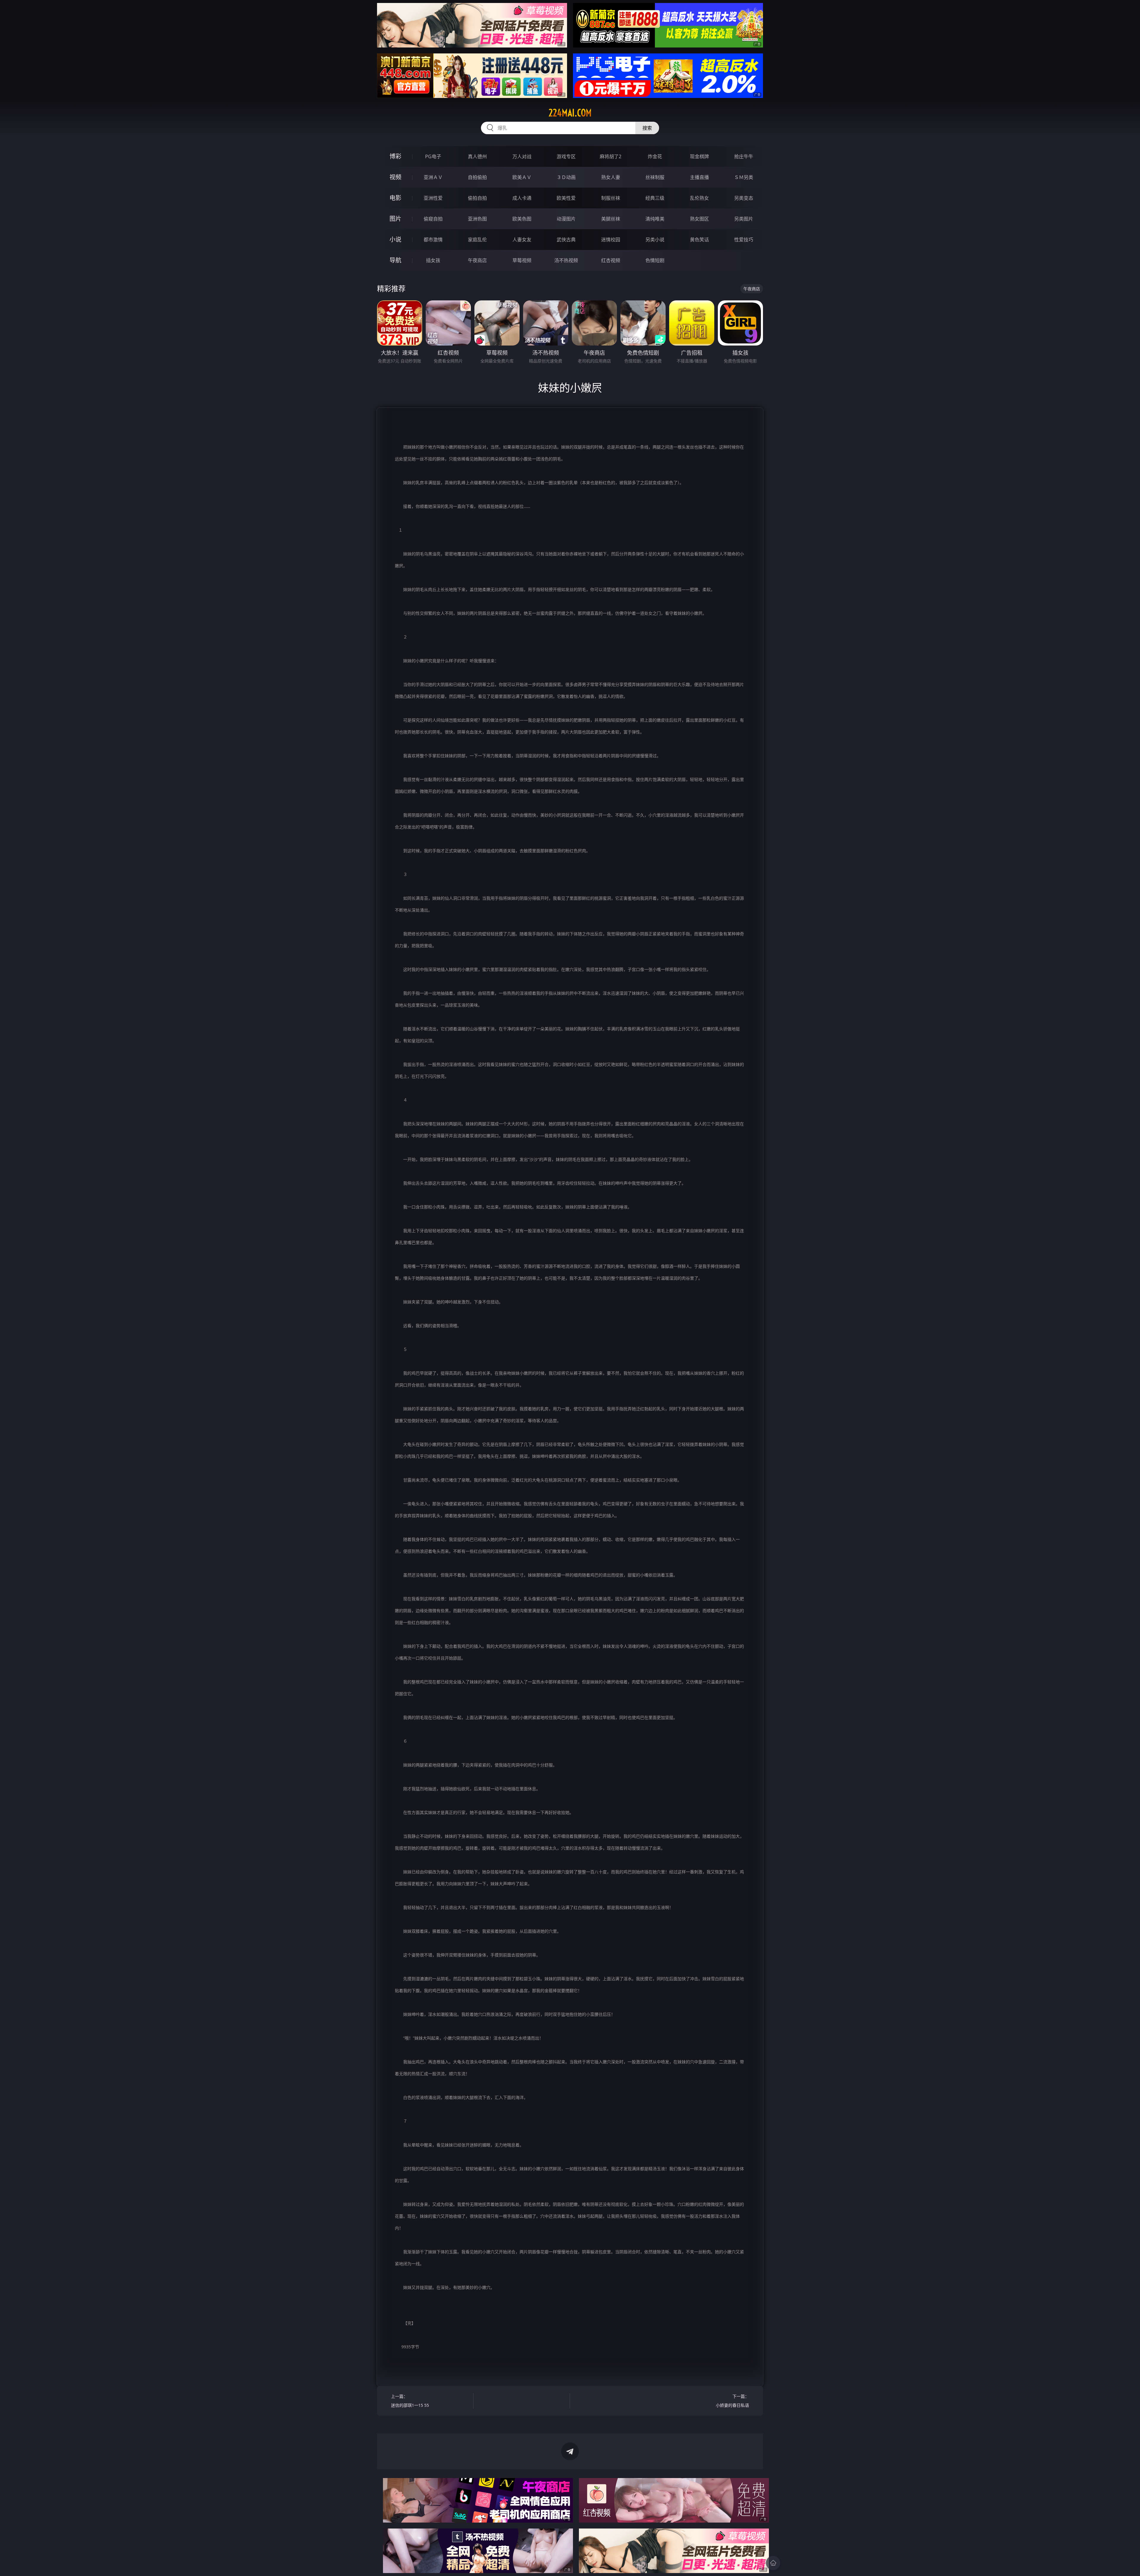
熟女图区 (699, 219)
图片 (395, 219)
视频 (395, 177)
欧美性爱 (566, 198)
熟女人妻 (611, 177)
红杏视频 (611, 260)
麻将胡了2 (611, 156)
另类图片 (744, 219)
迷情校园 (611, 240)
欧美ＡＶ (522, 177)
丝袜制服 (655, 177)
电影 (395, 198)
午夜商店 (477, 260)
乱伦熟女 (699, 198)
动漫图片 (566, 219)
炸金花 (655, 156)
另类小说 (655, 240)
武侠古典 (566, 240)
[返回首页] (773, 2563)
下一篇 (732, 2401)
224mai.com (570, 113)
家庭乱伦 (477, 240)
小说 (395, 239)
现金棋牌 (699, 156)
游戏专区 (566, 156)
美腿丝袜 (611, 219)
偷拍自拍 (477, 198)
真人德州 (477, 156)
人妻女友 (522, 240)
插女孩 (433, 260)
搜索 (647, 128)
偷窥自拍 (433, 219)
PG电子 (433, 156)
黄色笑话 (699, 240)
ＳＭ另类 (744, 177)
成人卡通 (522, 198)
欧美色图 (522, 219)
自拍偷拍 (477, 177)
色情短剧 (655, 260)
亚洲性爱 (433, 198)
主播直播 (699, 177)
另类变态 (744, 198)
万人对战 (522, 156)
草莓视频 (522, 260)
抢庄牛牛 (744, 156)
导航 (395, 260)
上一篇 (410, 2401)
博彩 (395, 156)
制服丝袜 (611, 198)
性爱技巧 (744, 240)
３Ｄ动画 (566, 177)
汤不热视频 (566, 260)
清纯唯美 (655, 219)
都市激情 (433, 240)
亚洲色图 (477, 219)
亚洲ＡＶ (433, 177)
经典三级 (655, 198)
